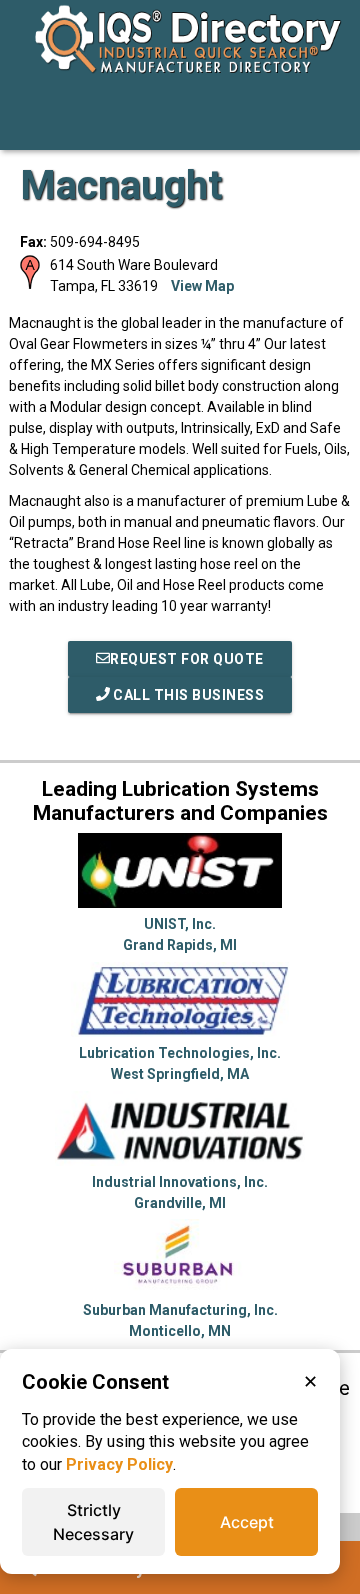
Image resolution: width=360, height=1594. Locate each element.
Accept (247, 1522)
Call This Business (187, 695)
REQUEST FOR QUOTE (187, 659)
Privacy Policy (119, 1464)
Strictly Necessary (93, 1522)
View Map (202, 286)
